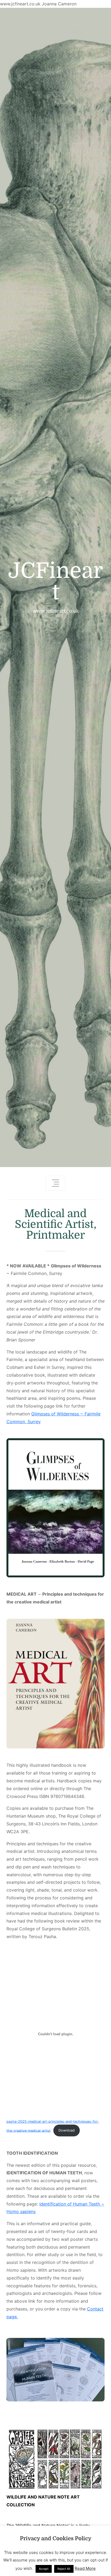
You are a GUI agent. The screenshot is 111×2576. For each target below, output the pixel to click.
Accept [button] (44, 2569)
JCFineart (56, 582)
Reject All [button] (64, 2569)
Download (67, 2130)
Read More (85, 2568)
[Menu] (55, 1183)
